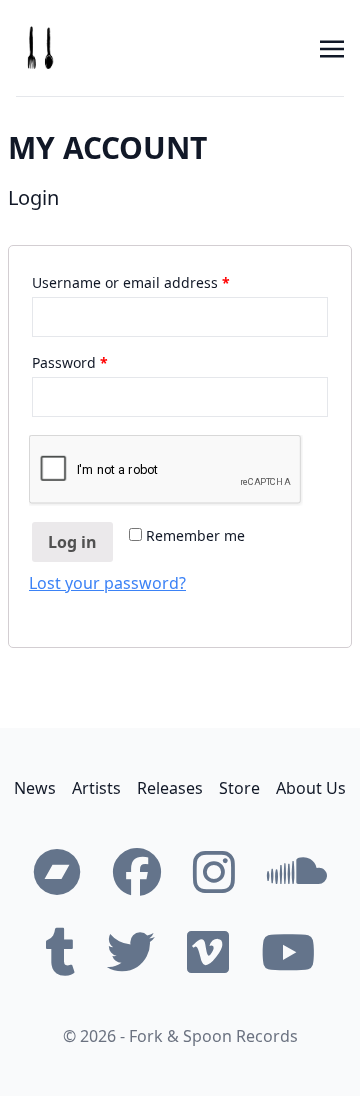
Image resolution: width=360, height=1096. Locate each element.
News (35, 788)
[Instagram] (214, 872)
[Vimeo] (208, 952)
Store (239, 788)
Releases (170, 788)
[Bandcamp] (57, 872)
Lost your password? (107, 583)
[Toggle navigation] (332, 47)
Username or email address (131, 282)
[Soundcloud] (297, 872)
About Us (311, 788)
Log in (72, 542)
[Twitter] (131, 952)
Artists (96, 788)
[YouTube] (288, 952)
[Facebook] (137, 872)
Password (70, 362)
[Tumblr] (60, 952)
